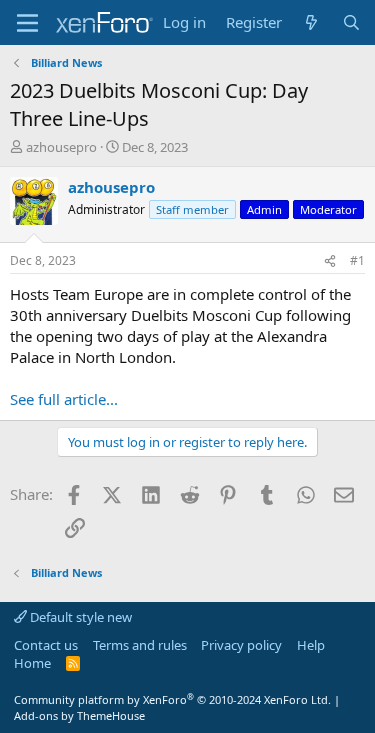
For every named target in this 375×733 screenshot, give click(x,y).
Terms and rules (140, 645)
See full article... (64, 399)
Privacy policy (241, 645)
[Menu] (27, 23)
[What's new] (311, 22)
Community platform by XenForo (172, 699)
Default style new (79, 617)
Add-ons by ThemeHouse (79, 715)
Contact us (46, 645)
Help (311, 645)
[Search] (351, 22)
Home (32, 663)
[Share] (330, 261)
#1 (357, 260)
